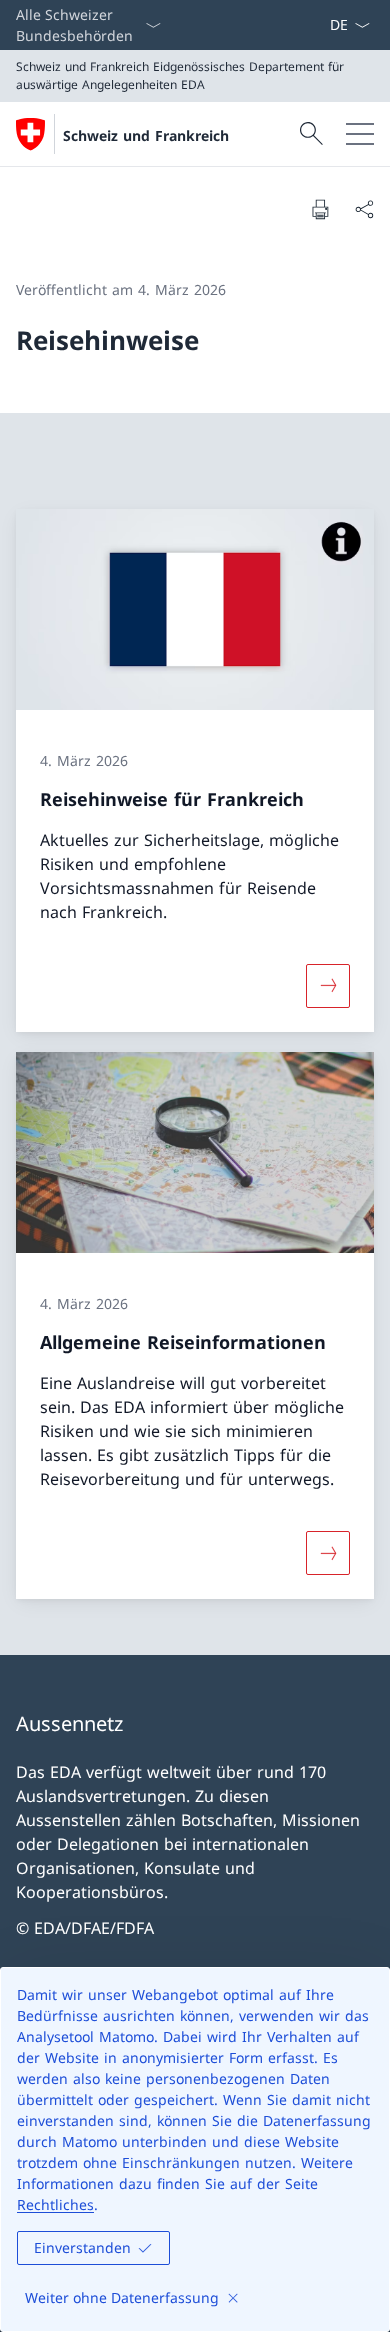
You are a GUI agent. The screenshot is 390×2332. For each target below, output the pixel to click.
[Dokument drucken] (320, 209)
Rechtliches (55, 2204)
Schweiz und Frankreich (146, 135)
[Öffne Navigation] (360, 134)
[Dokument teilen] (364, 209)
